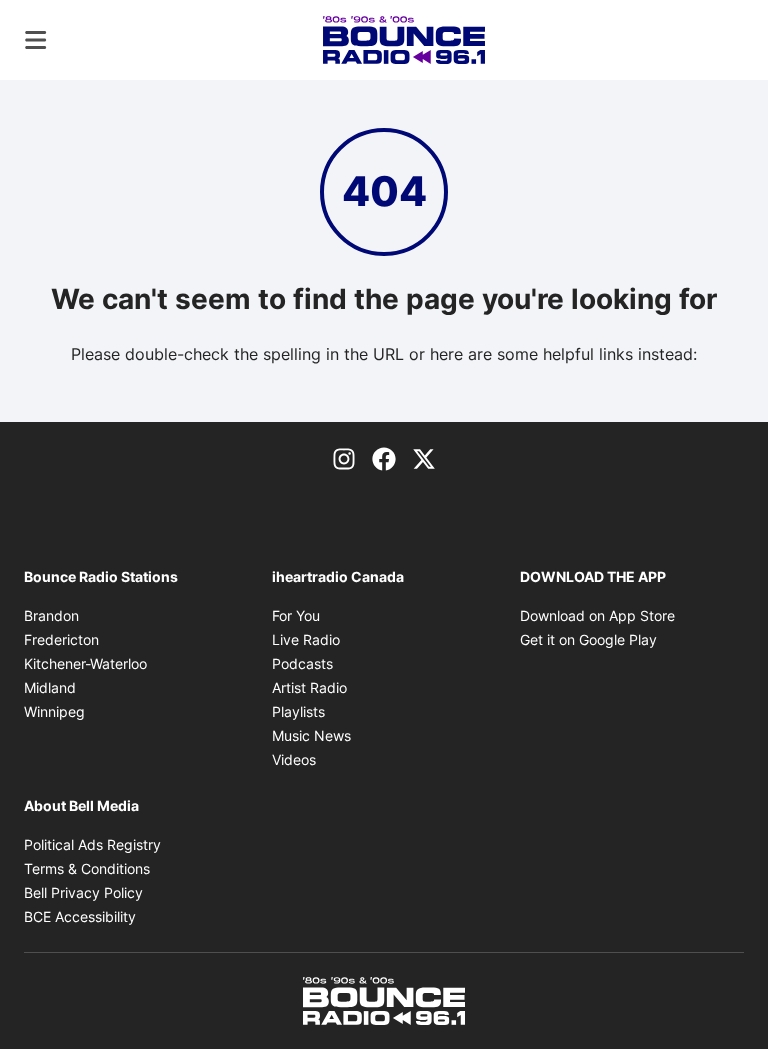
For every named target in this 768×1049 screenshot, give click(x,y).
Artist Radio (309, 687)
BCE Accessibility (80, 916)
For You (296, 615)
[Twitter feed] (424, 458)
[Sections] (36, 40)
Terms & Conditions (87, 868)
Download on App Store (597, 615)
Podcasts (302, 663)
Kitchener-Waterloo (85, 663)
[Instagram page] (344, 458)
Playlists (298, 711)
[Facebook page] (384, 458)
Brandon (51, 615)
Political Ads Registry (92, 844)
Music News (311, 735)
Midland (50, 687)
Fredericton (61, 639)
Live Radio (306, 639)
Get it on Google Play (588, 639)
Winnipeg (54, 711)
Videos (294, 759)
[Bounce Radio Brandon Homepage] (404, 40)
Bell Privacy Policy (83, 892)
